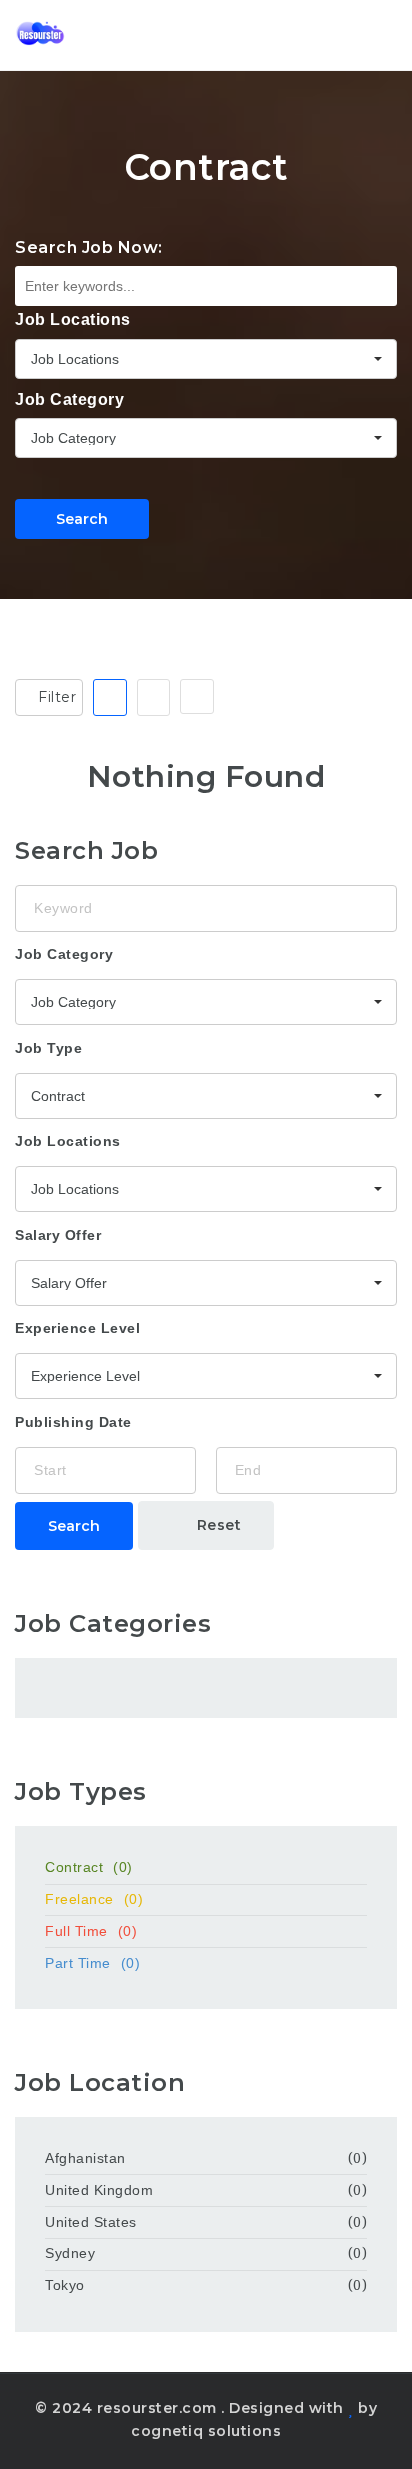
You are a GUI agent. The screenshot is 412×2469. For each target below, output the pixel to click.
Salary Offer (58, 1235)
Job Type (48, 1048)
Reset (216, 1525)
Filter (55, 697)
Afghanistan (85, 2158)
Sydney (70, 2253)
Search (82, 519)
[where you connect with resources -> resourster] (40, 35)
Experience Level (77, 1328)
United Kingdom (99, 2190)
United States (91, 2222)
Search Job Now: (89, 247)
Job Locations (73, 319)
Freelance (94, 1899)
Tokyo (65, 2285)
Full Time (91, 1931)
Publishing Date (73, 1422)
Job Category (69, 399)
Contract (89, 1867)
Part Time (92, 1963)
